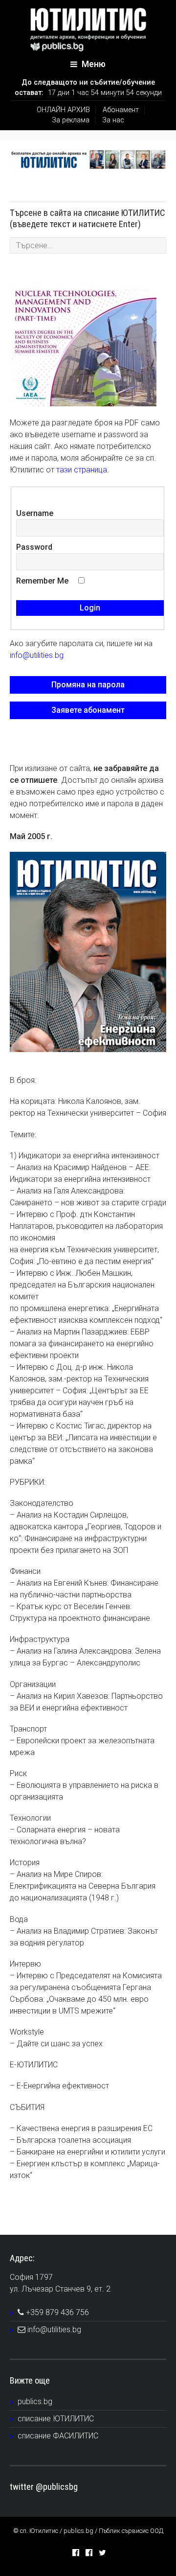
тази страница (82, 470)
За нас (113, 120)
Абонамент (121, 110)
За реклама (71, 120)
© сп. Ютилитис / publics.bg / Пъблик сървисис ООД (88, 2531)
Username (35, 513)
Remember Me (42, 581)
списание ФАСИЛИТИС (58, 2436)
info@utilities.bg (37, 655)
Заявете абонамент (88, 710)
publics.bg (35, 2401)
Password (34, 547)
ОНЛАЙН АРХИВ (63, 110)
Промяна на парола (88, 685)
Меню (93, 64)
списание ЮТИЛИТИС (56, 2419)
